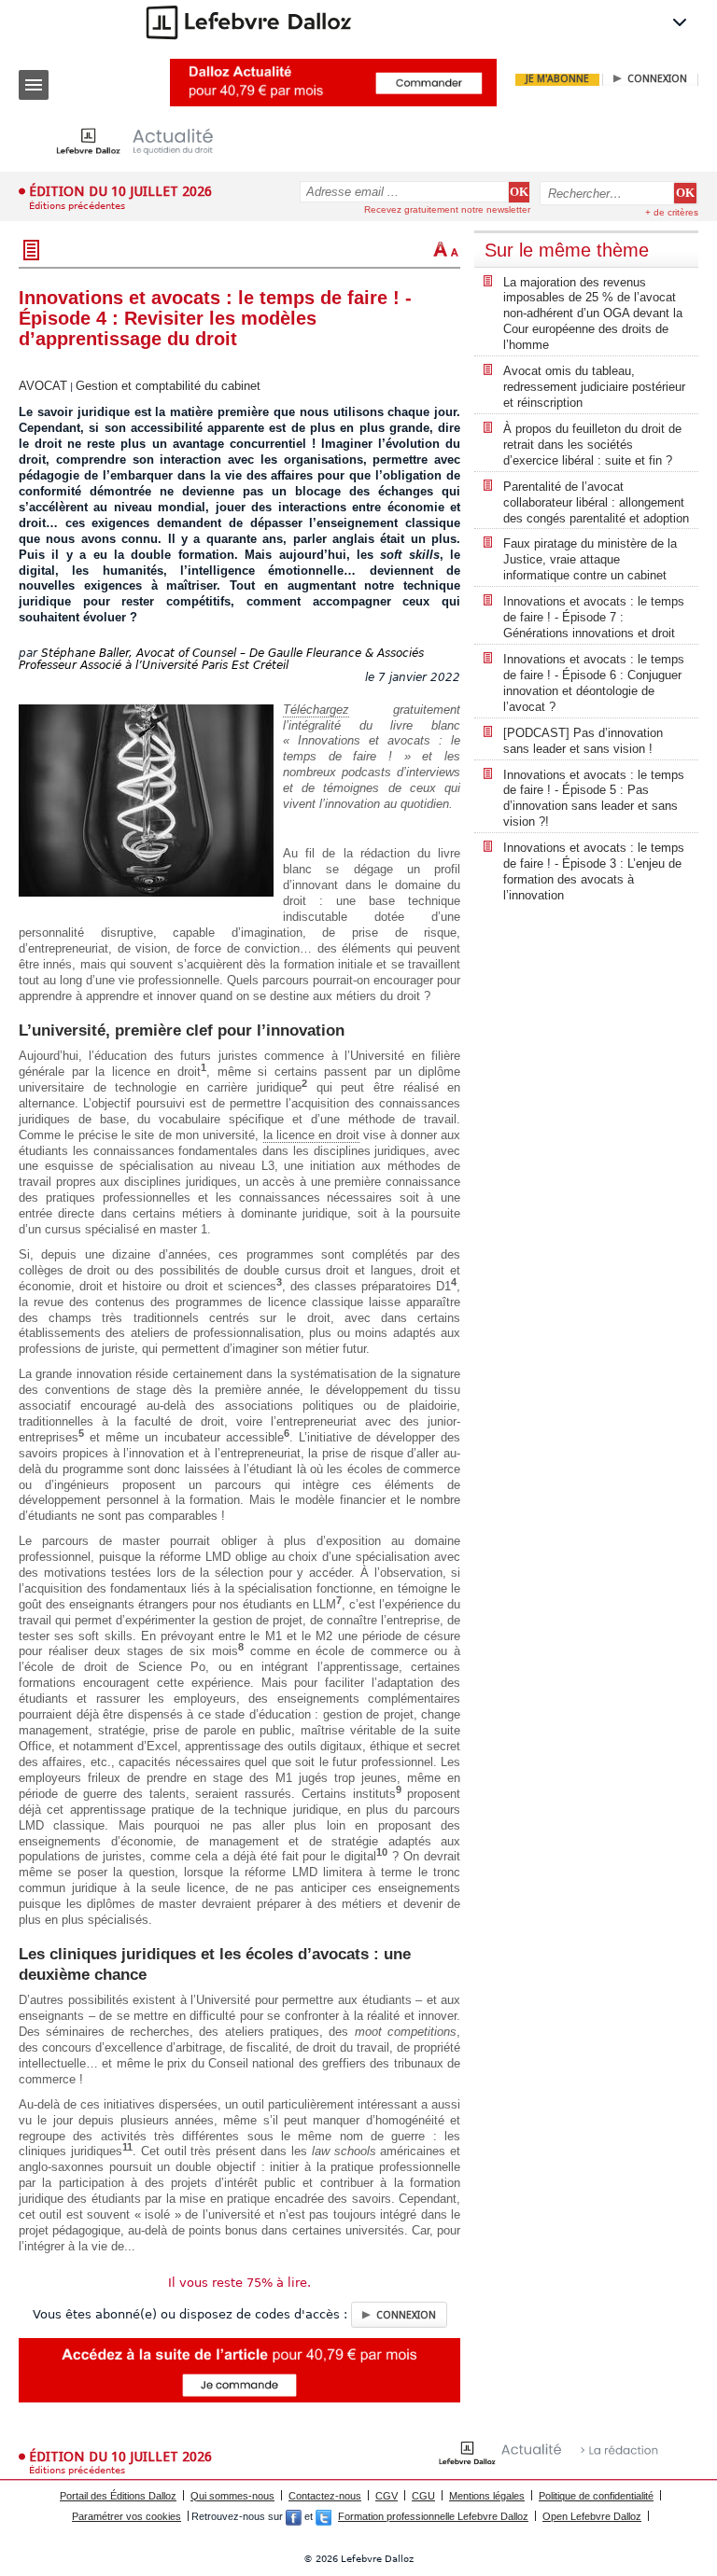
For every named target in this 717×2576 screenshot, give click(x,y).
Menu (34, 85)
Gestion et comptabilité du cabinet (168, 386)
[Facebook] (294, 2516)
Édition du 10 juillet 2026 (120, 191)
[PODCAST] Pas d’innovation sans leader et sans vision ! (583, 741)
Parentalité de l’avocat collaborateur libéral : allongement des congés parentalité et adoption (596, 502)
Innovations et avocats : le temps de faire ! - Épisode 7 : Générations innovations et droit (594, 617)
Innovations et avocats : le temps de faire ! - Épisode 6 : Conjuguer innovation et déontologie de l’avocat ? (594, 683)
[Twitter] (323, 2516)
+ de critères (672, 212)
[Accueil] (149, 141)
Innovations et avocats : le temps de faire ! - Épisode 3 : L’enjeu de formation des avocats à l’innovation (594, 871)
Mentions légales (487, 2496)
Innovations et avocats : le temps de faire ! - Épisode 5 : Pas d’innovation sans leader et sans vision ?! (594, 799)
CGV (387, 2496)
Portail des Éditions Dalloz (118, 2496)
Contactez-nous (325, 2496)
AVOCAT (43, 386)
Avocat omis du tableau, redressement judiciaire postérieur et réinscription (594, 387)
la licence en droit (311, 1135)
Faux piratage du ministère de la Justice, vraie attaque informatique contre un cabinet (590, 559)
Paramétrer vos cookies (127, 2516)
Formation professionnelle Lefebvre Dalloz (433, 2516)
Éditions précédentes (77, 206)
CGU (423, 2496)
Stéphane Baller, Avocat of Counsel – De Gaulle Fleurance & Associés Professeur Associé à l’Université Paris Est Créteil (221, 659)
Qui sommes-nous (232, 2496)
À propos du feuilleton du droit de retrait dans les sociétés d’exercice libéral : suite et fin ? (592, 445)
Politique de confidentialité (596, 2496)
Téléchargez (316, 710)
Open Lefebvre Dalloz (592, 2516)
